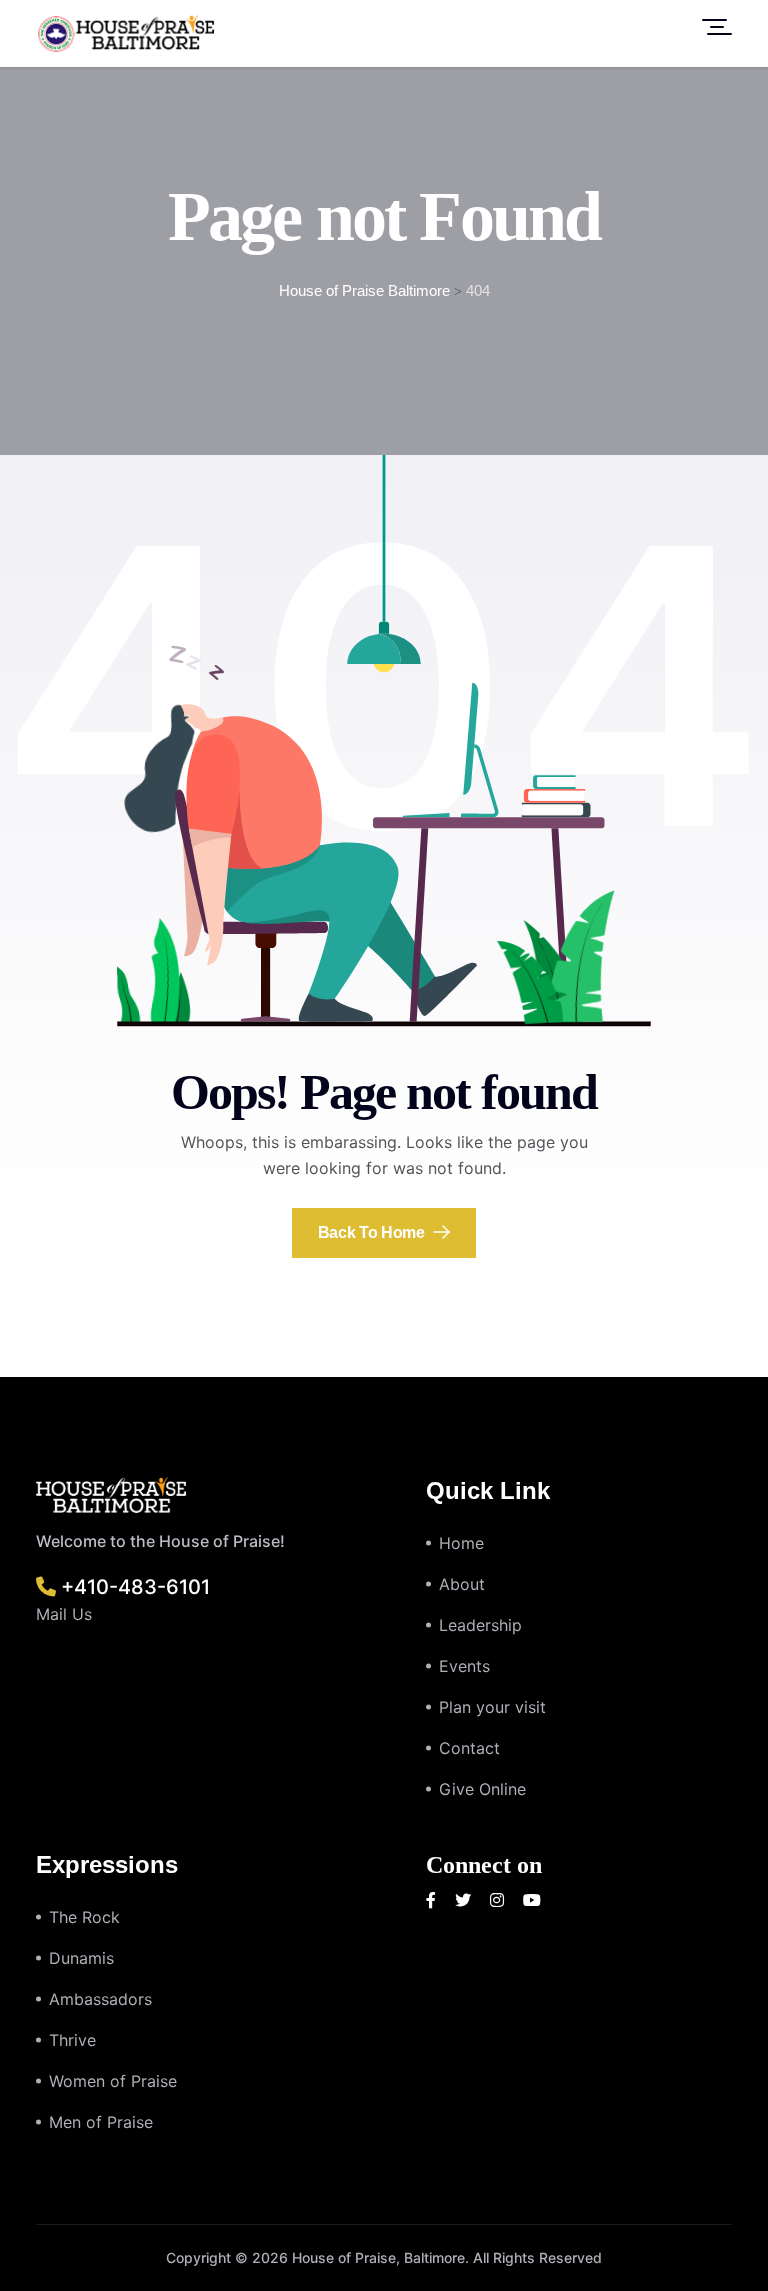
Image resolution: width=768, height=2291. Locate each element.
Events (464, 1666)
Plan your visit (492, 1707)
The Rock (84, 1917)
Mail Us (64, 1614)
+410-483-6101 (133, 1587)
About (462, 1584)
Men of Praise (101, 2122)
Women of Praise (113, 2081)
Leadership (480, 1625)
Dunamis (81, 1958)
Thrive (72, 2040)
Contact (469, 1748)
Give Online (482, 1789)
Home (461, 1543)
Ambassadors (100, 1999)
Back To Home (373, 1232)
